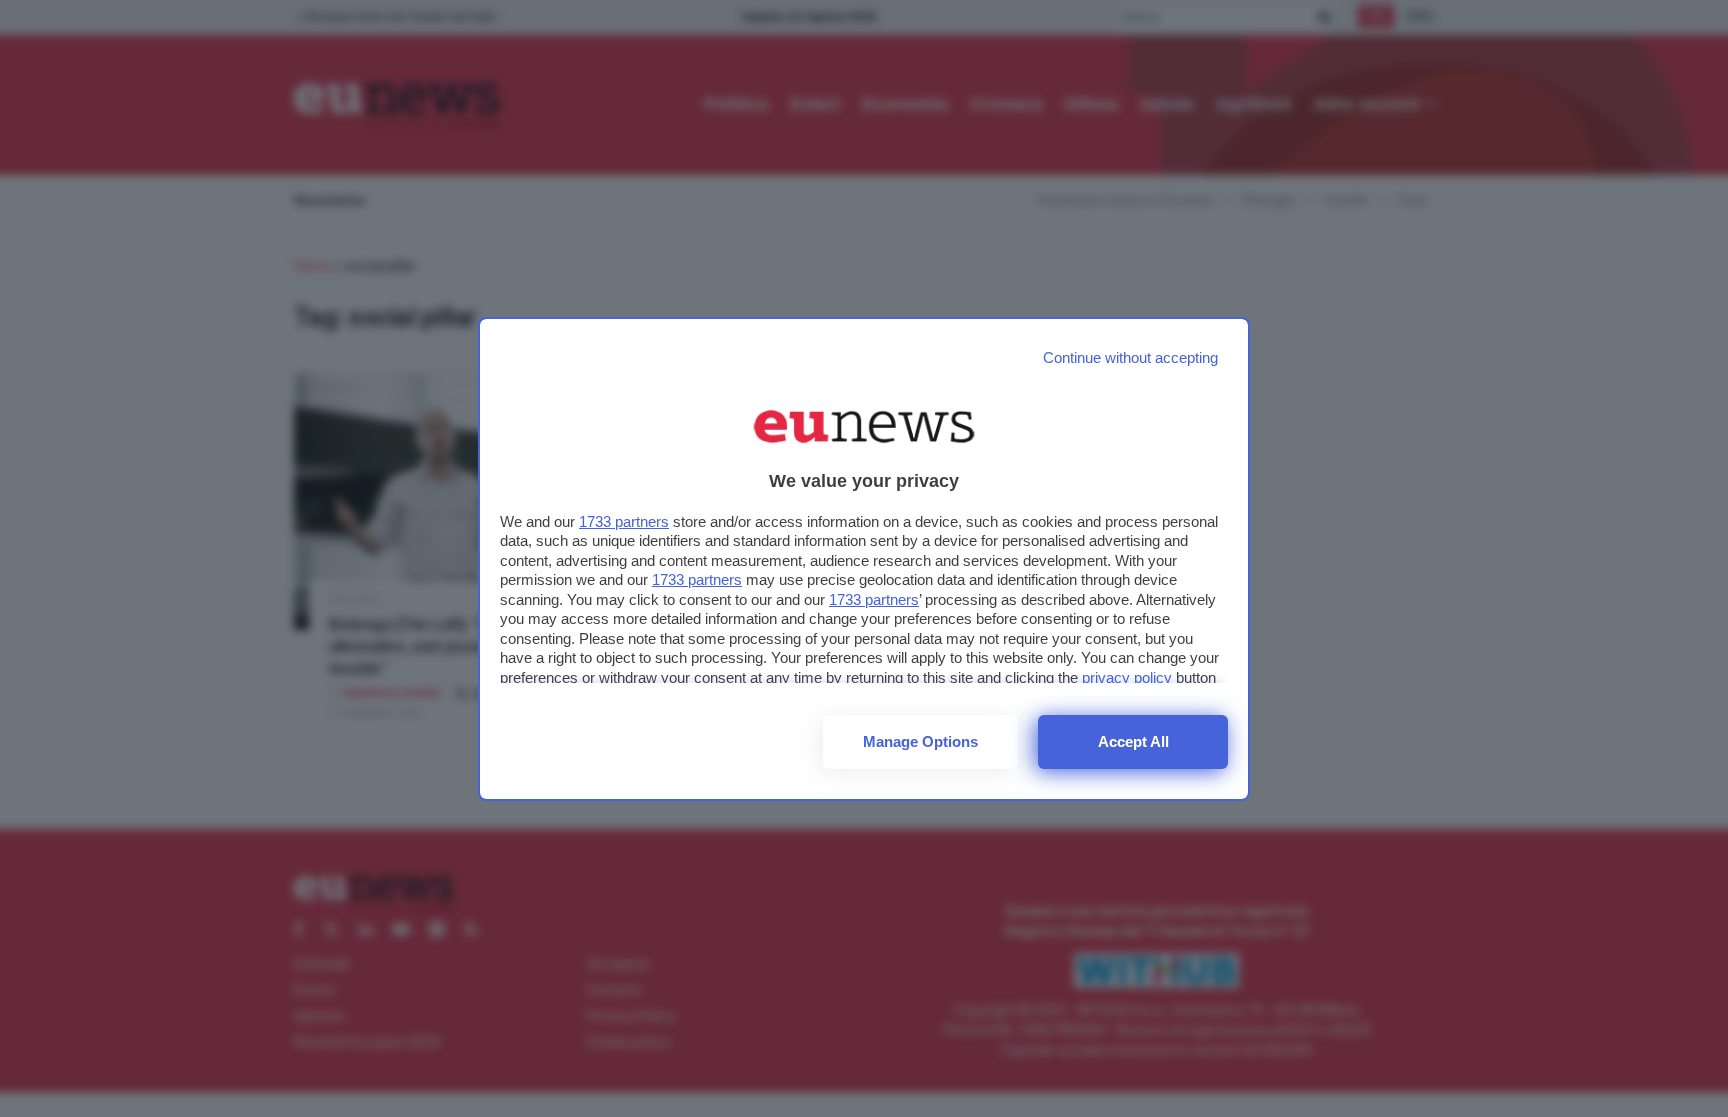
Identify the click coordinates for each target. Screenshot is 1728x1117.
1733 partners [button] (624, 521)
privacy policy (1127, 677)
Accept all (1133, 741)
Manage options (920, 741)
